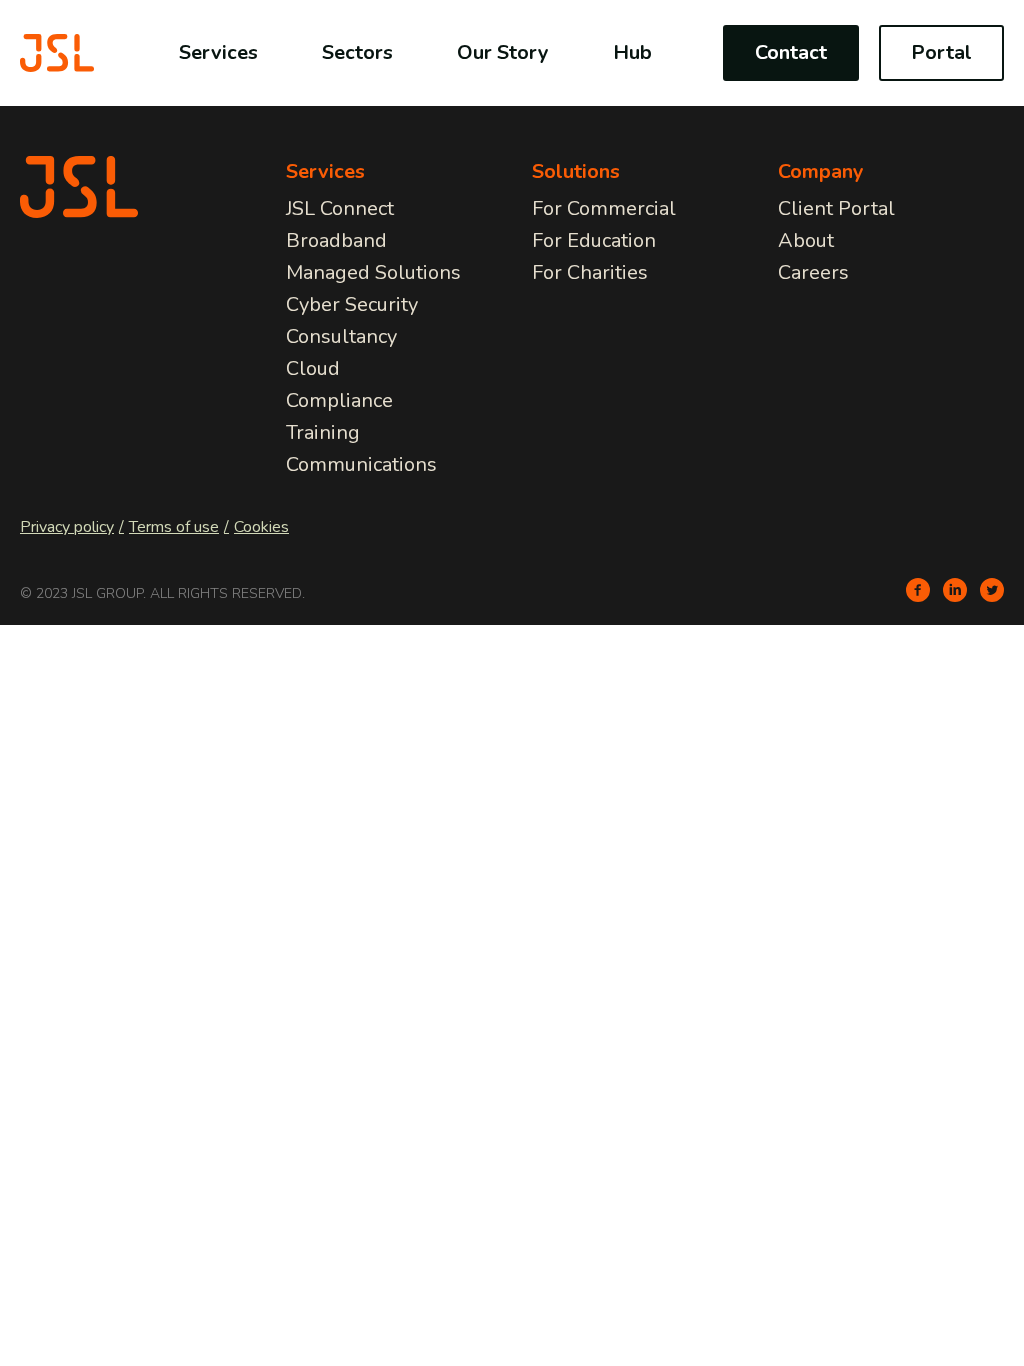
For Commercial (604, 208)
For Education (594, 240)
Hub (632, 52)
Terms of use (174, 527)
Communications (361, 464)
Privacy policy (67, 527)
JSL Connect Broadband (340, 224)
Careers (813, 272)
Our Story (503, 52)
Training (323, 432)
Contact (791, 52)
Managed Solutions (373, 272)
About (806, 240)
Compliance (339, 400)
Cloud (313, 368)
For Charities (590, 272)
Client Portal (836, 208)
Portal (941, 52)
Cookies (261, 527)
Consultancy (341, 336)
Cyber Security (352, 304)
